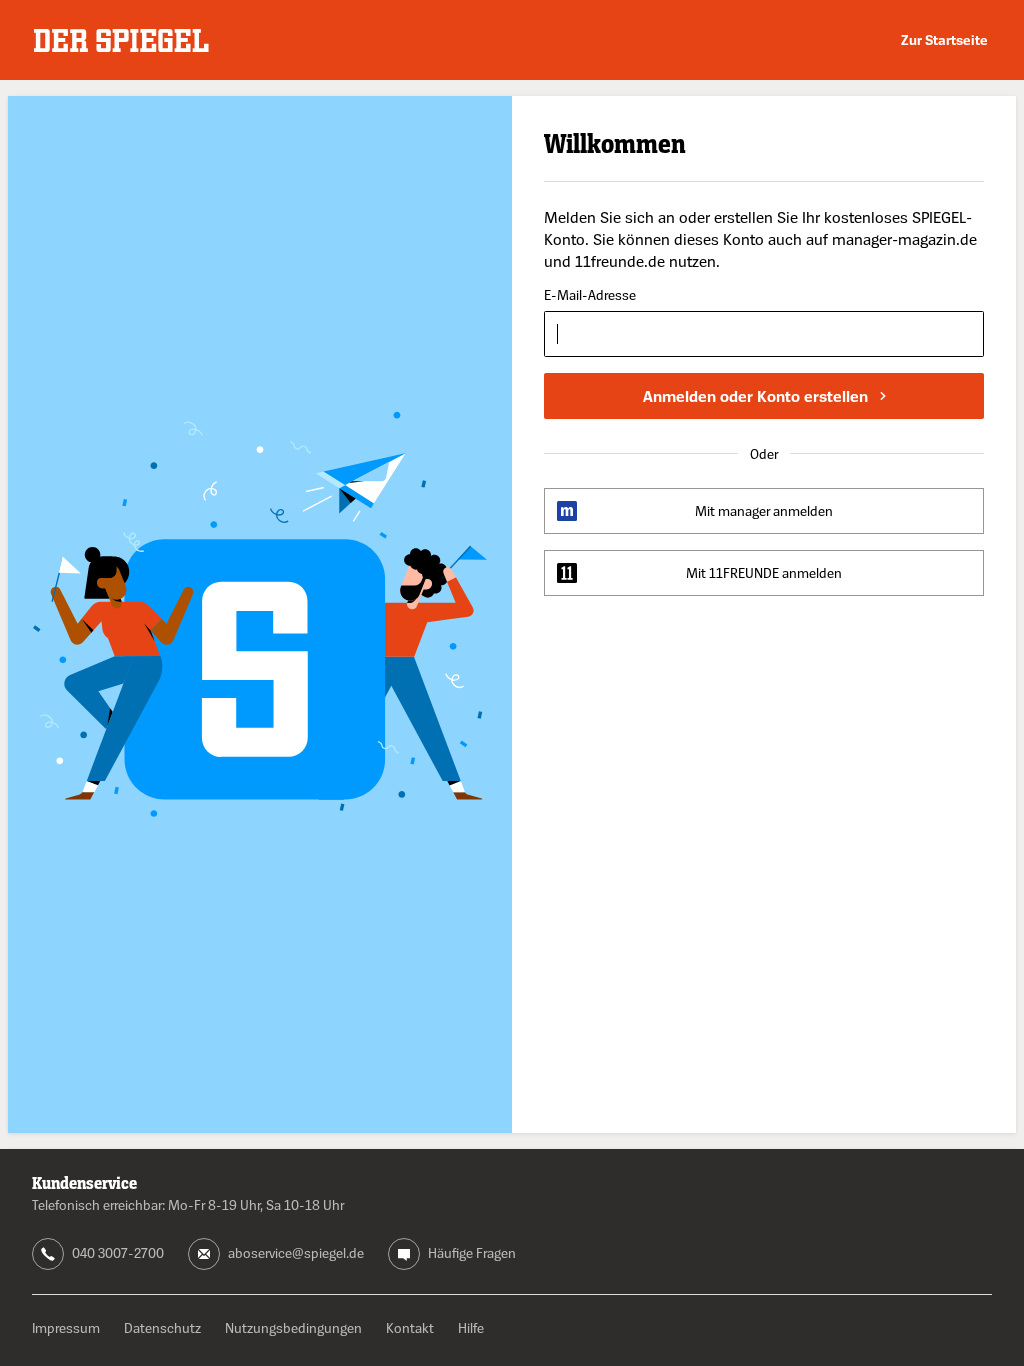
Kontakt (410, 1327)
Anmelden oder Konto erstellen (755, 396)
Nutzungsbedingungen (293, 1327)
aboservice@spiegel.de (296, 1252)
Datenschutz (162, 1327)
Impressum (66, 1327)
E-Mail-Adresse (590, 295)
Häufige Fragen (472, 1252)
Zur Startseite (944, 39)
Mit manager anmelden (764, 510)
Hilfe (471, 1327)
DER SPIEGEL (121, 40)
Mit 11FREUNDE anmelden (764, 572)
